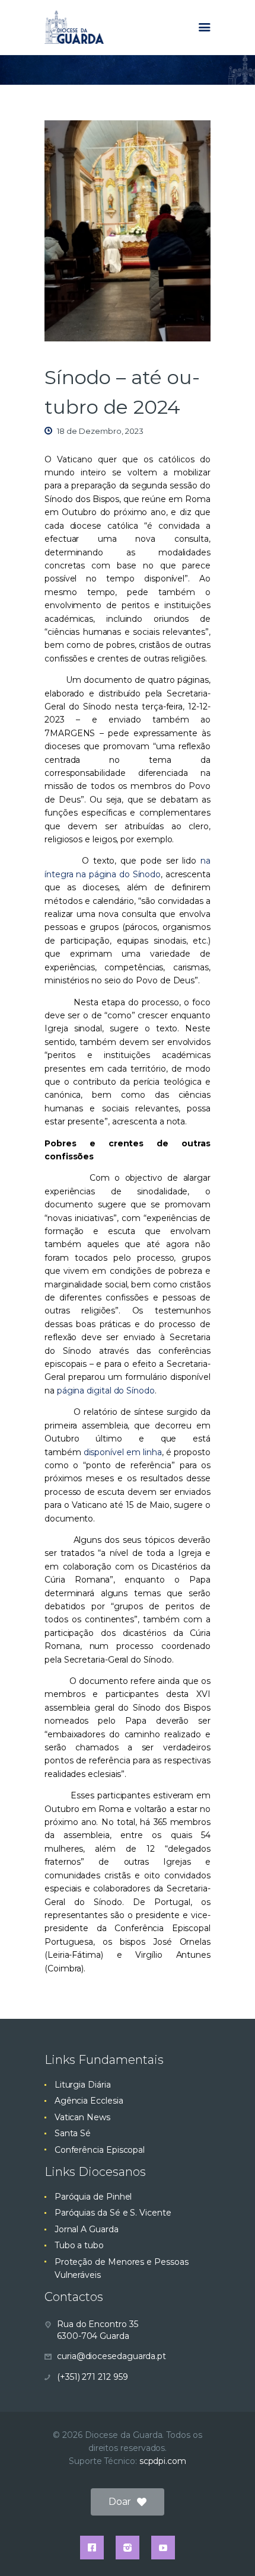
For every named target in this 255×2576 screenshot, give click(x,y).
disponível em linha (123, 1452)
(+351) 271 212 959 (93, 2377)
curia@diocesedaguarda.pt (111, 2356)
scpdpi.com (163, 2461)
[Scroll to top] (235, 2548)
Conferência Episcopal (100, 2150)
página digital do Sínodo (106, 1391)
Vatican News (82, 2117)
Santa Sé (73, 2133)
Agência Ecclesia (89, 2101)
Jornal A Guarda (87, 2229)
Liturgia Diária (83, 2085)
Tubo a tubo (79, 2245)
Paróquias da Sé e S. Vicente (113, 2213)
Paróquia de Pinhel (93, 2197)
